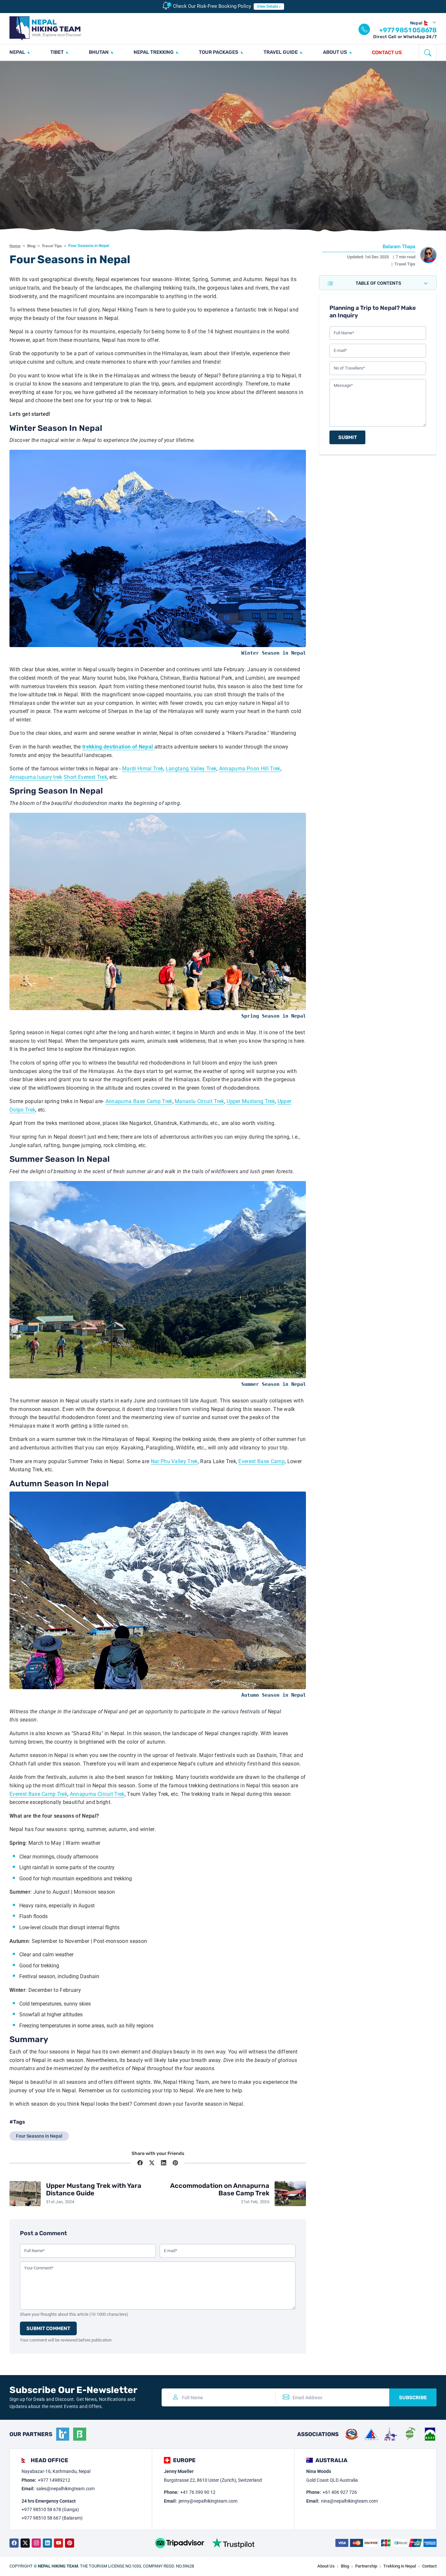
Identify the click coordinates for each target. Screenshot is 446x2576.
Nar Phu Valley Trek (174, 1461)
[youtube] (58, 2543)
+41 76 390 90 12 (198, 2492)
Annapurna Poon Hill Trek (250, 769)
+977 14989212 (54, 2480)
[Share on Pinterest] (175, 2163)
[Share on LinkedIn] (164, 2163)
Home (15, 246)
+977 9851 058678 (408, 30)
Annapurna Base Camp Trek (139, 1101)
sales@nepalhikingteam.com (65, 2489)
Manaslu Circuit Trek (199, 1101)
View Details (268, 7)
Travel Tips (52, 246)
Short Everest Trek (85, 777)
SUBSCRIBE (413, 2398)
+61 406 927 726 (340, 2492)
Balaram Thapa (399, 247)
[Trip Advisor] (180, 2543)
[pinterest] (70, 2543)
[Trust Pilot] (233, 2543)
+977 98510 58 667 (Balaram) (52, 2518)
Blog (31, 246)
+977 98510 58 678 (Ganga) (50, 2509)
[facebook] (14, 2543)
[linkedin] (47, 2543)
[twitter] (25, 2543)
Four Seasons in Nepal (39, 2136)
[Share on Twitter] (152, 2163)
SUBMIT (348, 437)
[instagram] (36, 2543)
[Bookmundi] (80, 2434)
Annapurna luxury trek (36, 777)
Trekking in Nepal (400, 2566)
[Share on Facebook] (140, 2163)
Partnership (366, 2566)
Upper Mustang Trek (251, 1101)
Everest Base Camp (261, 1461)
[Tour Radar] (63, 2434)
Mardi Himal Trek (143, 769)
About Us (326, 2566)
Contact (429, 2566)
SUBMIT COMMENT (48, 2328)
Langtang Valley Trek (191, 769)
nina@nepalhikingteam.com (349, 2501)
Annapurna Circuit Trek (97, 1794)
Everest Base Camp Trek (38, 1794)
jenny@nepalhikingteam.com (208, 2501)
